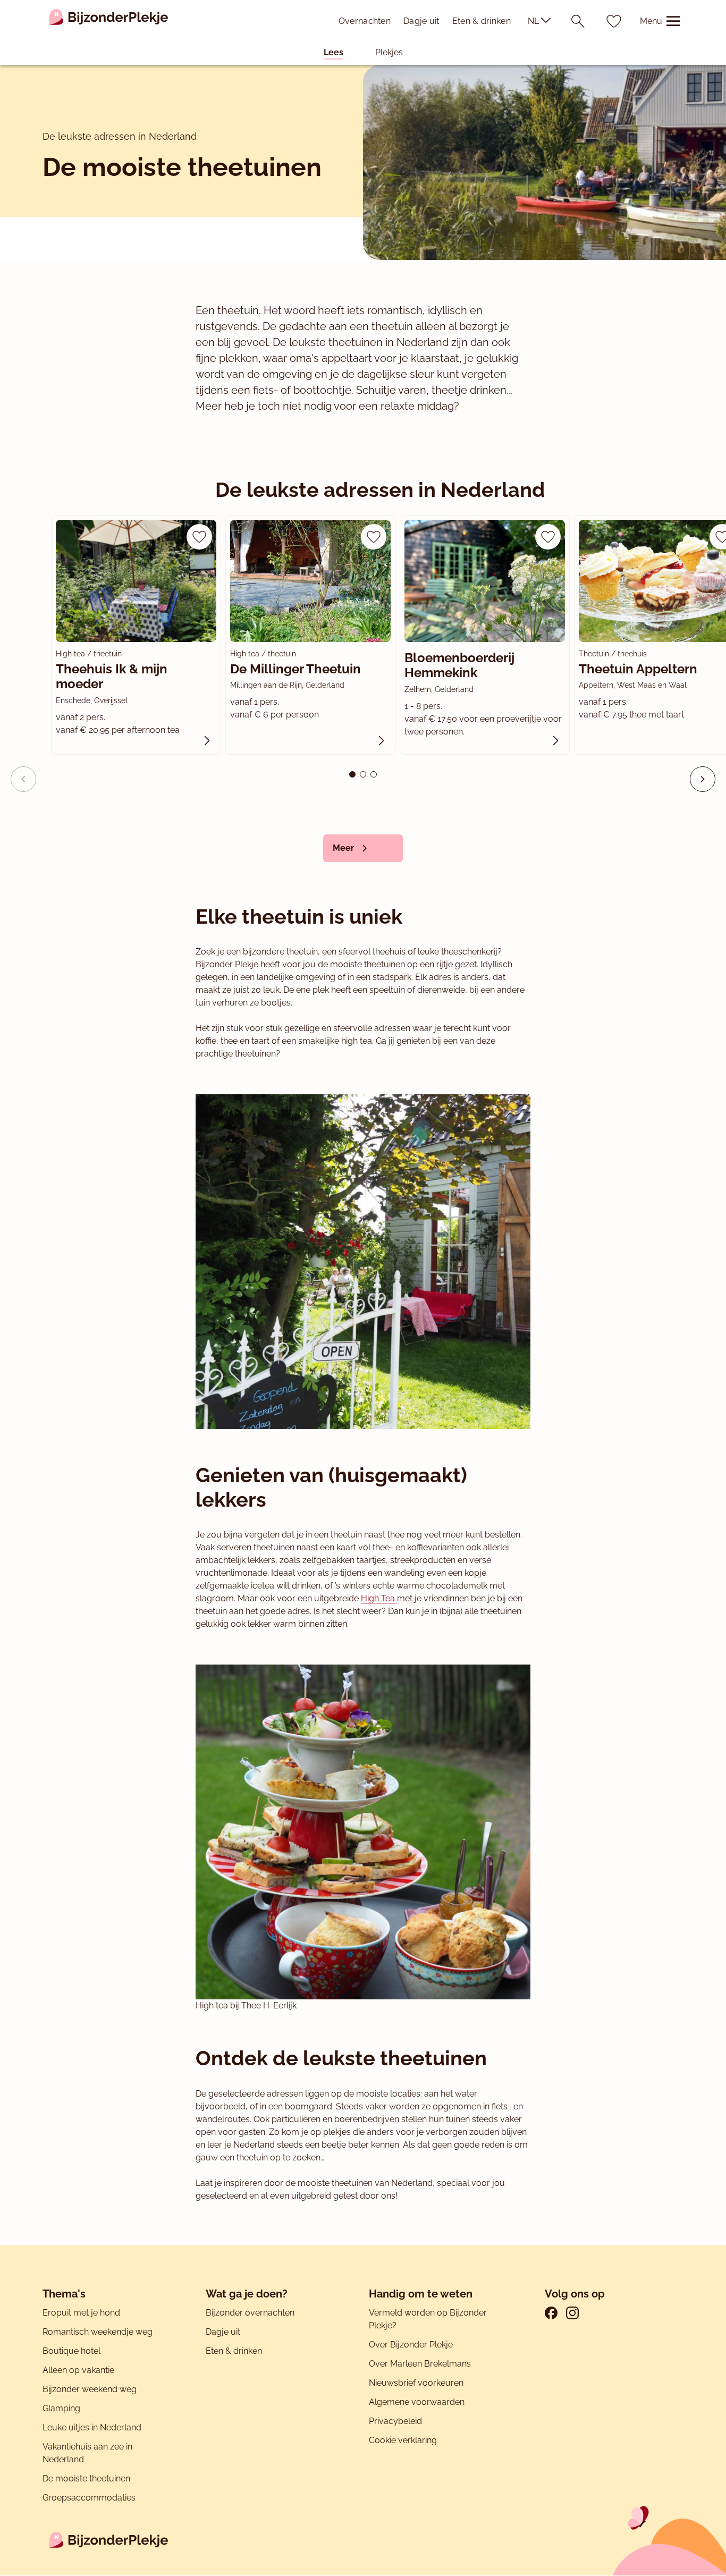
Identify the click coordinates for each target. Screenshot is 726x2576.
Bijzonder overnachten (250, 2313)
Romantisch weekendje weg (98, 2332)
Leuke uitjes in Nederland (92, 2427)
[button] (703, 779)
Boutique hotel (71, 2351)
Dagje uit (421, 21)
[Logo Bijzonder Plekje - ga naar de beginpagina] (109, 21)
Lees (334, 52)
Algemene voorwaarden (417, 2402)
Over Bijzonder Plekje (411, 2345)
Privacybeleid (395, 2421)
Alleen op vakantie (78, 2370)
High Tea (379, 1598)
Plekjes (389, 52)
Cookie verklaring (403, 2440)
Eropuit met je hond (81, 2313)
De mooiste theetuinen (86, 2478)
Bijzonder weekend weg (90, 2389)
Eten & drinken (482, 21)
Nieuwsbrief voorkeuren (416, 2383)
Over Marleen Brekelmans (420, 2364)
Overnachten (365, 21)
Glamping (61, 2408)
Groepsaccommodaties (89, 2498)
